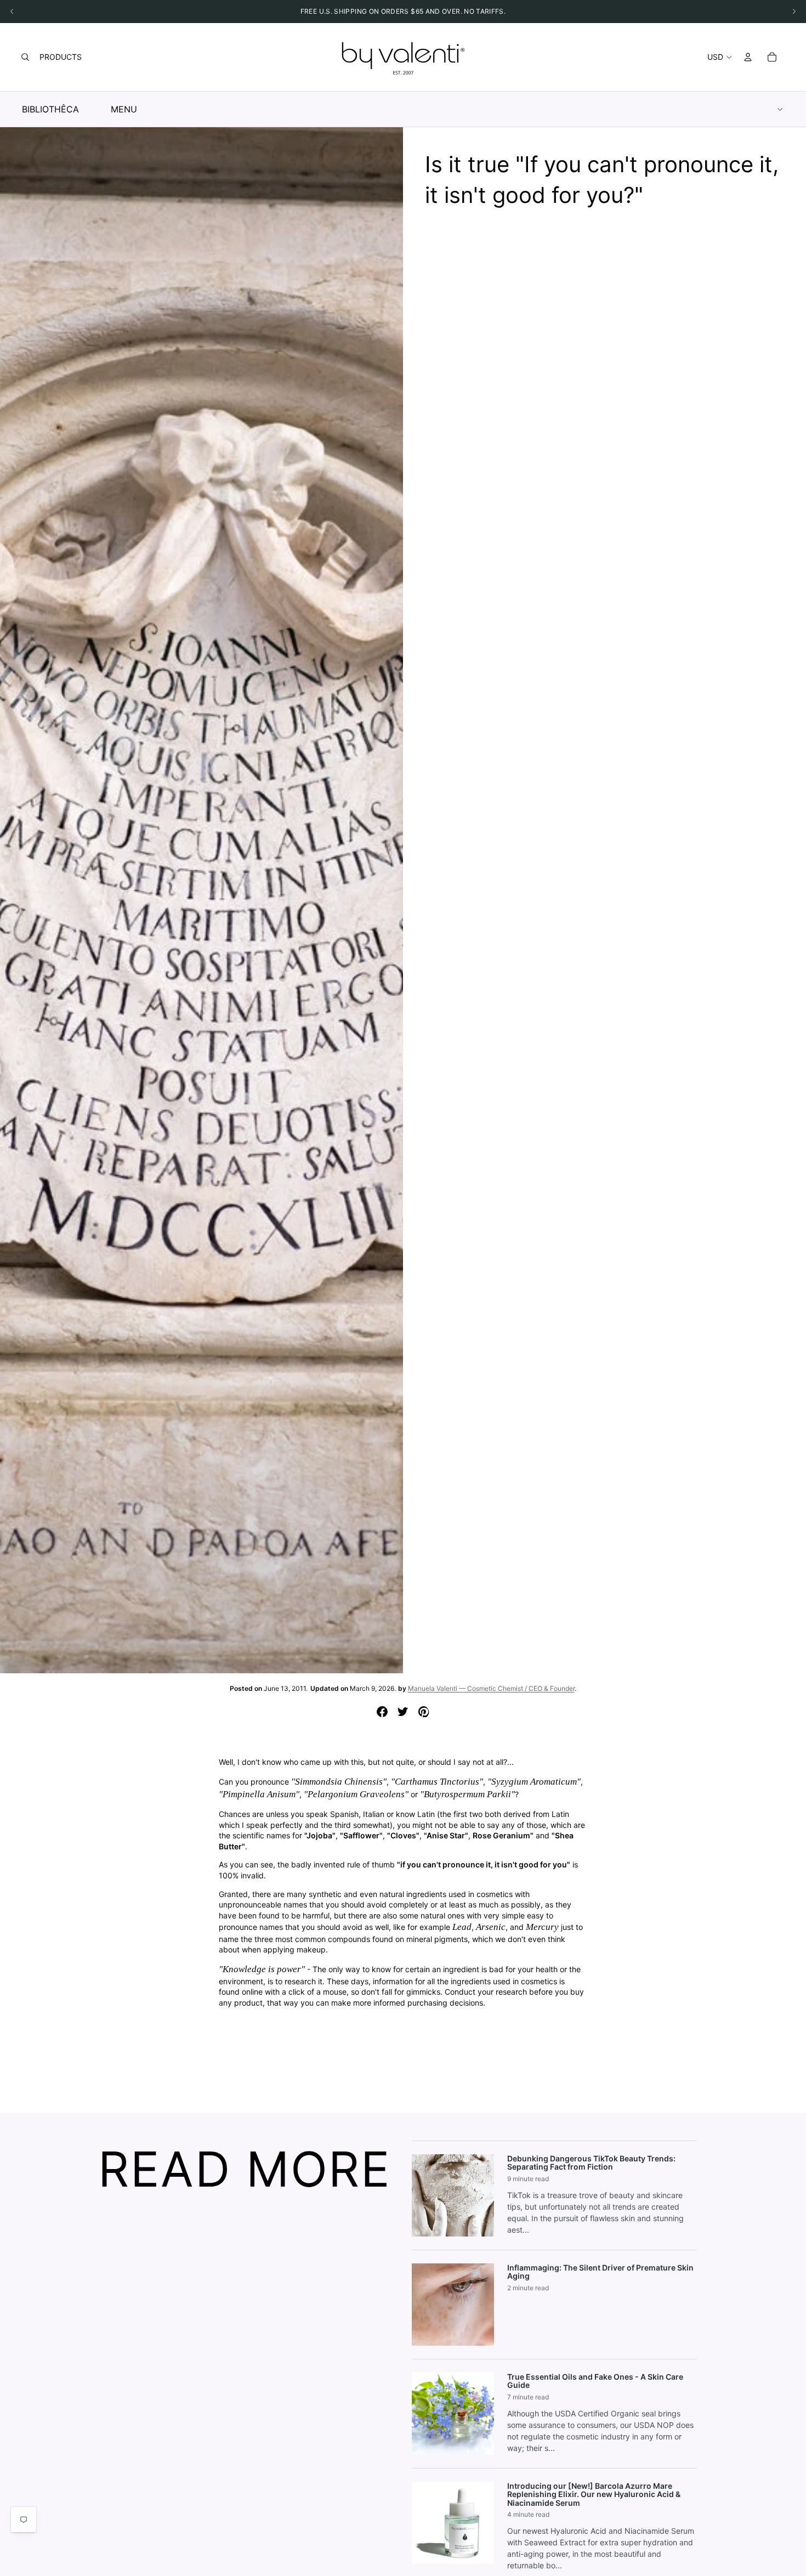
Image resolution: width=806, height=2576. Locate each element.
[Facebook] (382, 1712)
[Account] (748, 57)
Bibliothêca (50, 109)
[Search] (25, 57)
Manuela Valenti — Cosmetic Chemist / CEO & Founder (491, 1688)
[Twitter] (403, 1712)
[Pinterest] (424, 1712)
